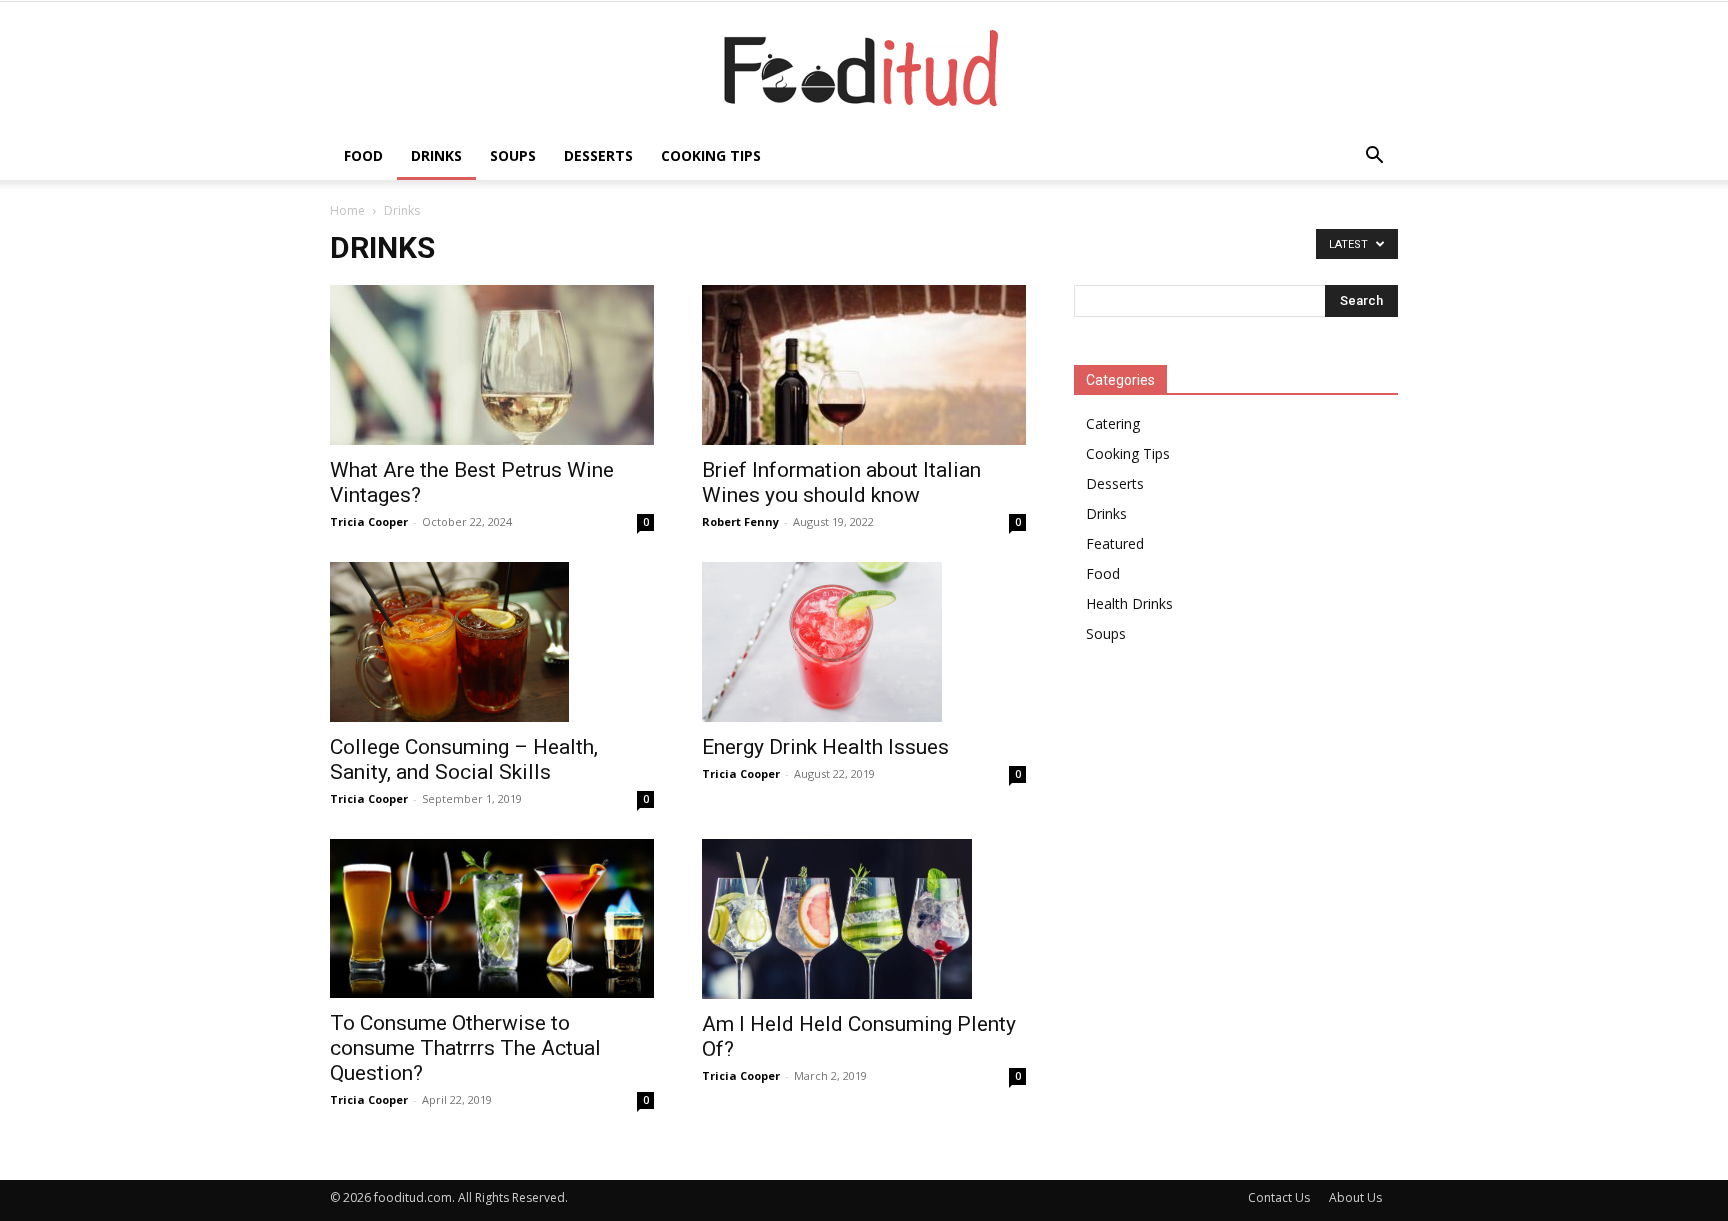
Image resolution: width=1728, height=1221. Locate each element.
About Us (1355, 1197)
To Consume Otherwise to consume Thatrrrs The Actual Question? (465, 1048)
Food (363, 155)
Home (347, 210)
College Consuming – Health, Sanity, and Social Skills (464, 759)
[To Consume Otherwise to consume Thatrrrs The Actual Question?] (492, 919)
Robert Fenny (740, 521)
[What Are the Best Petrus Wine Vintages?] (492, 365)
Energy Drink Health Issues (825, 747)
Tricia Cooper (369, 521)
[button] (1374, 157)
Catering (1113, 423)
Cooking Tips (711, 155)
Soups (513, 155)
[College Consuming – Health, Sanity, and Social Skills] (492, 642)
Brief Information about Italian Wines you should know (841, 482)
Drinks (436, 155)
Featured (1115, 543)
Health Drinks (1129, 603)
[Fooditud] (864, 68)
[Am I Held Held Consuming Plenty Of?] (864, 919)
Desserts (598, 155)
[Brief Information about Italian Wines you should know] (864, 365)
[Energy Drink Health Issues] (864, 642)
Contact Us (1279, 1197)
